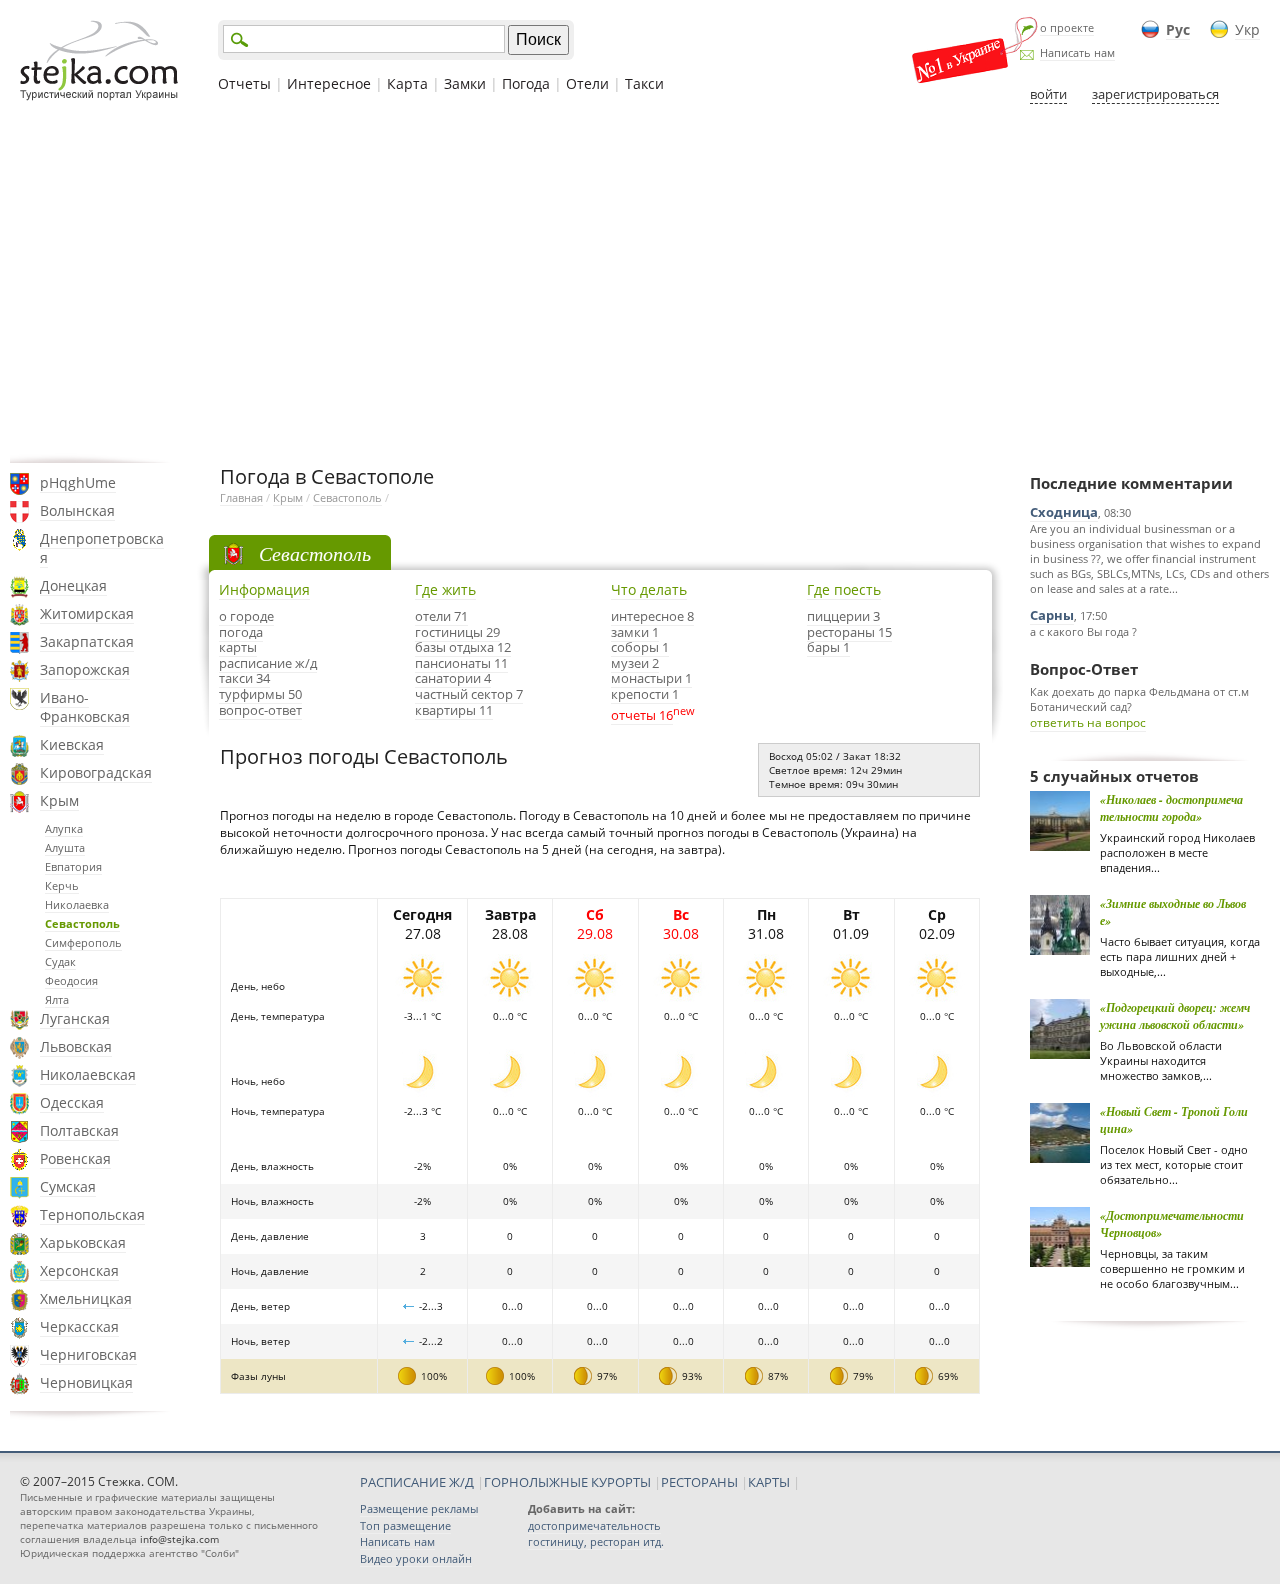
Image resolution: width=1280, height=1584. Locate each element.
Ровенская (75, 1158)
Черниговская (88, 1354)
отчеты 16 (642, 715)
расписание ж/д (268, 663)
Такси (644, 83)
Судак (60, 961)
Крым (59, 800)
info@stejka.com (179, 1539)
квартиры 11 (454, 710)
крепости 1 (645, 694)
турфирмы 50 (260, 694)
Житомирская (87, 613)
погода (241, 632)
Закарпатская (87, 641)
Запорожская (85, 669)
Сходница (1064, 512)
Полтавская (79, 1130)
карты (238, 647)
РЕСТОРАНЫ (699, 1482)
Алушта (65, 847)
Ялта (57, 999)
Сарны (1052, 615)
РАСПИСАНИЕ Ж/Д (417, 1482)
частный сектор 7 (469, 694)
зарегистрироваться (1155, 94)
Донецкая (73, 585)
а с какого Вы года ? (1083, 631)
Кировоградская (96, 772)
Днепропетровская (102, 548)
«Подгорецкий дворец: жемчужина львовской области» (1175, 1016)
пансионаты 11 (461, 663)
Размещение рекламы (419, 1508)
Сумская (68, 1186)
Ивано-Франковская (85, 707)
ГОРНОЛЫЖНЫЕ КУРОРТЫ (567, 1482)
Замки (465, 83)
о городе (246, 616)
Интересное (329, 83)
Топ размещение (405, 1525)
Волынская (77, 510)
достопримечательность (594, 1525)
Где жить (445, 589)
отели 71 (441, 616)
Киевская (72, 744)
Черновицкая (86, 1382)
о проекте (1067, 27)
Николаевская (88, 1074)
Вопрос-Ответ (1084, 669)
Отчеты (244, 83)
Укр (1247, 29)
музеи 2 (635, 663)
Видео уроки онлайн (416, 1558)
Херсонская (79, 1270)
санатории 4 (453, 678)
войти (1048, 94)
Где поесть (844, 589)
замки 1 (635, 632)
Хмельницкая (86, 1298)
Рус (1178, 29)
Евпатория (73, 866)
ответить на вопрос (1088, 722)
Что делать (649, 589)
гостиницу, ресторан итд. (596, 1541)
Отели (587, 83)
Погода (526, 83)
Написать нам (1077, 52)
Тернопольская (92, 1214)
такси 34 (244, 678)
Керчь (62, 885)
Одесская (72, 1102)
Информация (264, 589)
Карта (407, 83)
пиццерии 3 (843, 616)
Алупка (64, 828)
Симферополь (83, 942)
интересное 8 (652, 616)
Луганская (75, 1018)
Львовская (76, 1046)
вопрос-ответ (260, 710)
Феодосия (71, 980)
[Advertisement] (640, 283)
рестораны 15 (849, 632)
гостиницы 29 (457, 632)
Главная (241, 497)
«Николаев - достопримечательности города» (1171, 808)
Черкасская (79, 1326)
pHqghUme (78, 482)
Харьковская (83, 1242)
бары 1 (828, 647)
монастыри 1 (651, 678)
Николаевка (77, 904)
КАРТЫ (769, 1482)
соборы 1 (640, 647)
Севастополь (82, 923)
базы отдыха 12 (463, 647)
